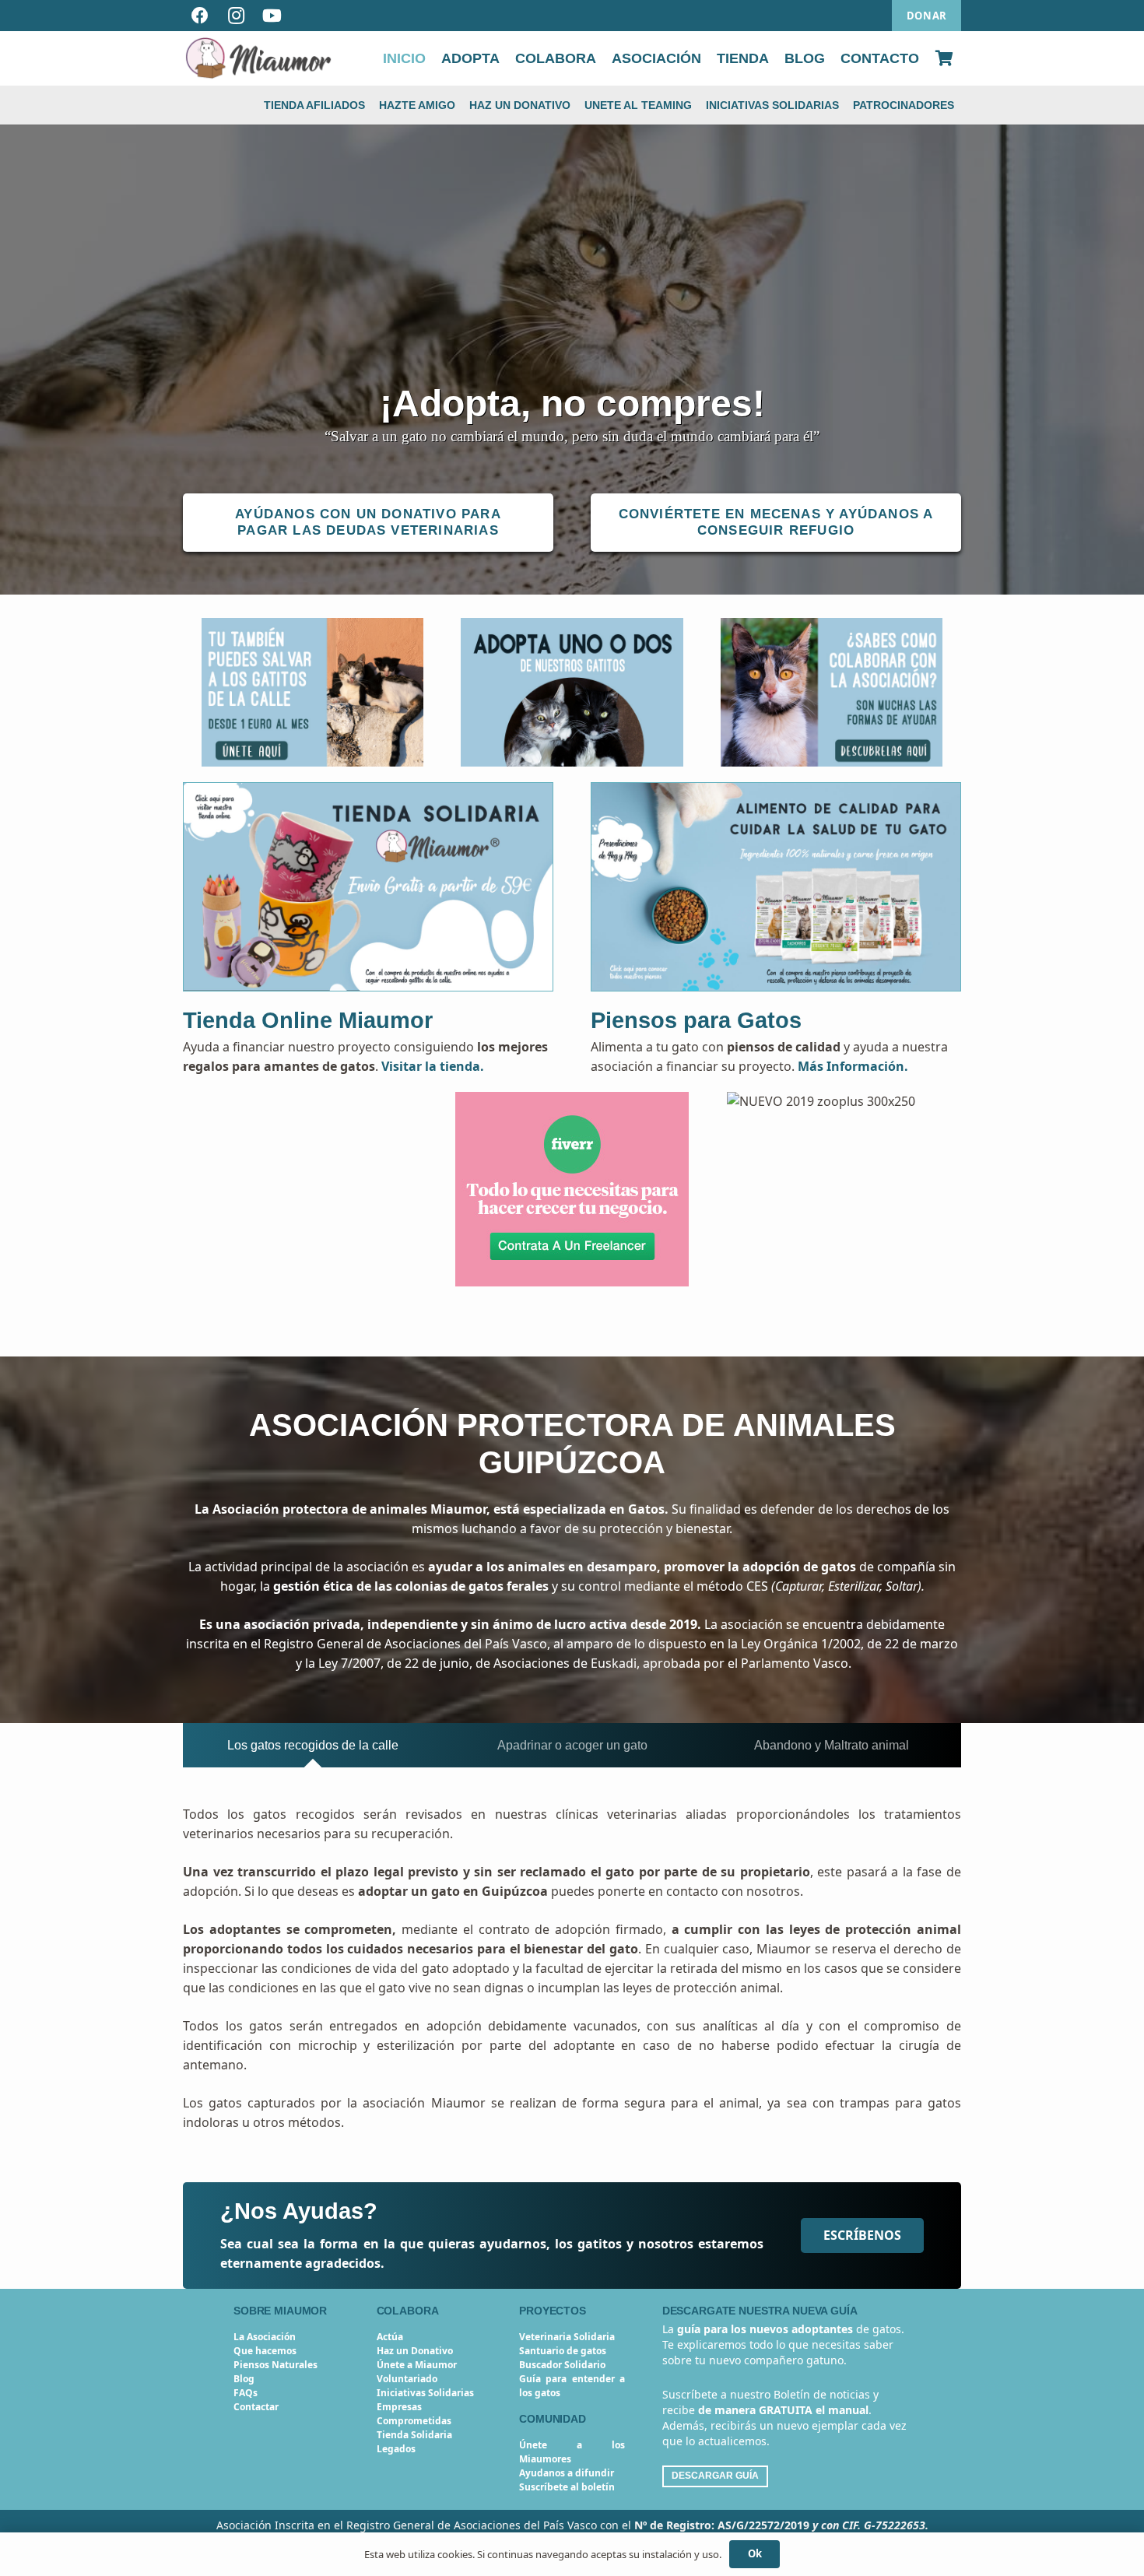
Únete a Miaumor (417, 2365)
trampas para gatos (900, 2103)
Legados (396, 2449)
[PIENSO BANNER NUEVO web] (776, 887)
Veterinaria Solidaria (567, 2337)
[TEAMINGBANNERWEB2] (312, 692)
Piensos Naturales (275, 2365)
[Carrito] (944, 58)
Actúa (390, 2337)
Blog (244, 2379)
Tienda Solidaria (414, 2435)
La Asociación (265, 2337)
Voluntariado (407, 2379)
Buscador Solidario (562, 2365)
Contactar (256, 2407)
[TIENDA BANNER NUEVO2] (368, 887)
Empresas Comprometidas (414, 2414)
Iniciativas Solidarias (425, 2393)
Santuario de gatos (563, 2351)
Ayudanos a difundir (567, 2473)
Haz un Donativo (415, 2351)
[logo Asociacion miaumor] (258, 58)
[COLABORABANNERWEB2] (832, 692)
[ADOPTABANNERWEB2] (572, 692)
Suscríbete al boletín (567, 2487)
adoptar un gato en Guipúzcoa (453, 1891)
